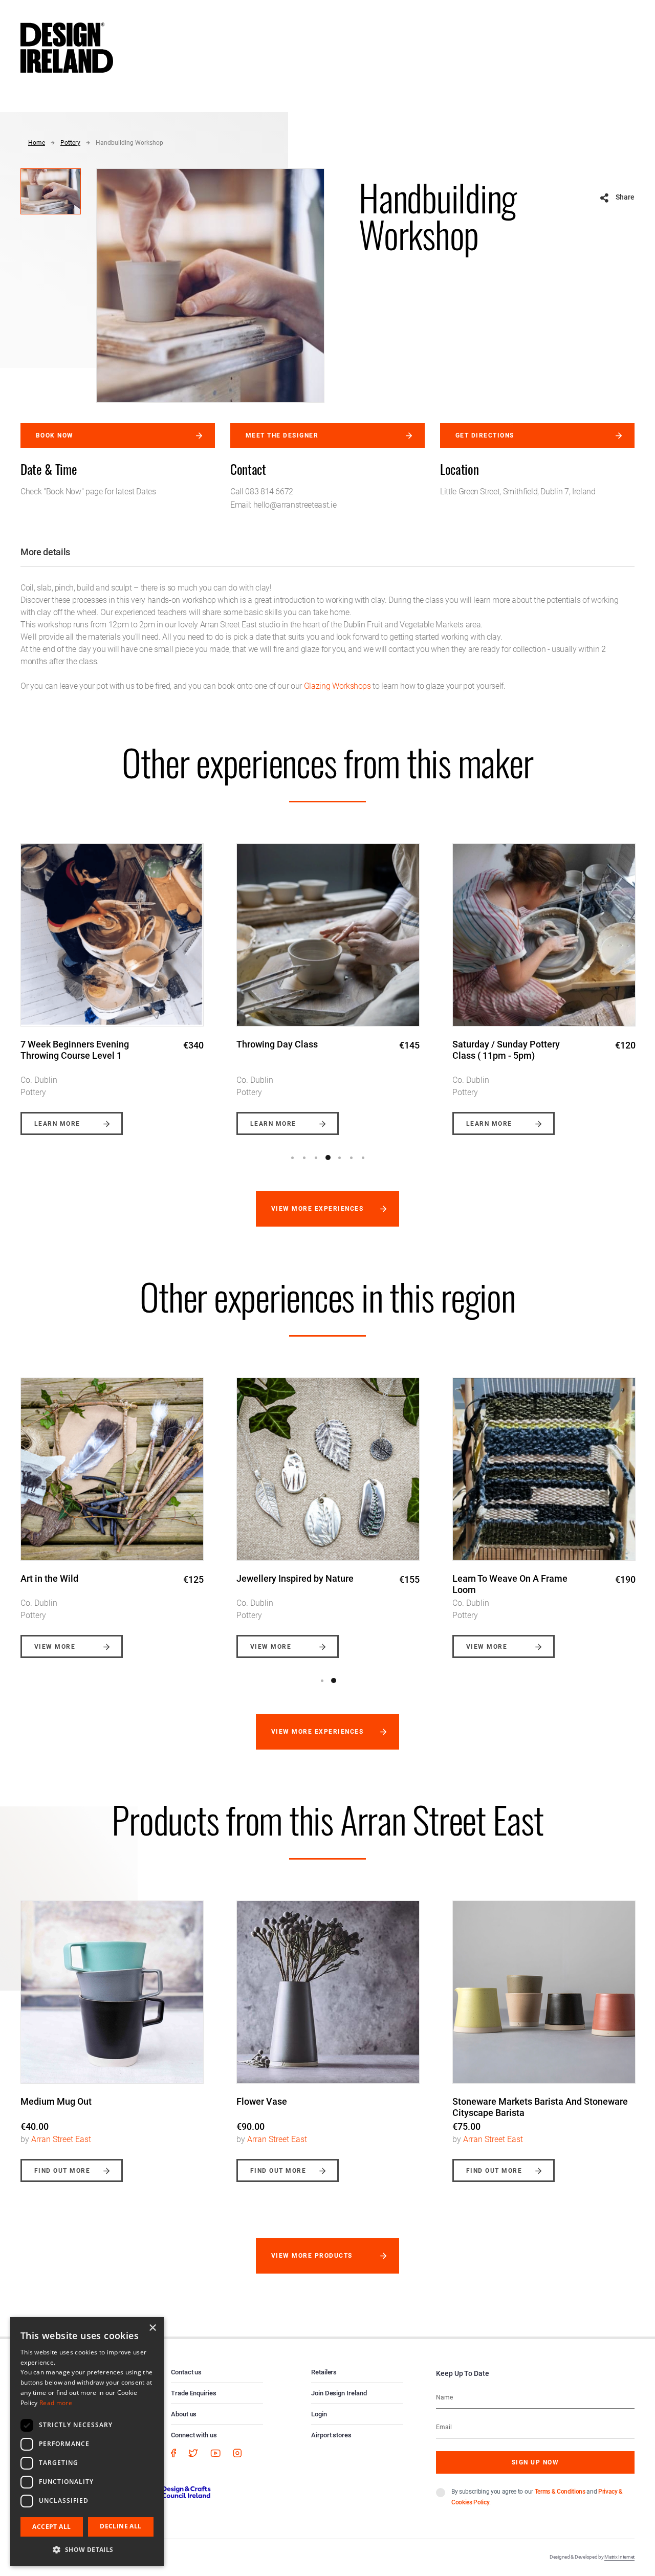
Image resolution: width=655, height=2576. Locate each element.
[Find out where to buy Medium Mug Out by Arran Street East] (112, 1992)
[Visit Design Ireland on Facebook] (173, 2453)
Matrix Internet (619, 2557)
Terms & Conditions (560, 2492)
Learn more (57, 1124)
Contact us (186, 2372)
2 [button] (304, 1158)
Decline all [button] (121, 2526)
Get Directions (485, 435)
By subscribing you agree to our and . (537, 2497)
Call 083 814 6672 (262, 492)
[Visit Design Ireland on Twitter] (193, 2453)
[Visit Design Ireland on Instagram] (237, 2453)
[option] (112, 981)
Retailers (324, 2372)
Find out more (62, 2171)
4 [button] (328, 1158)
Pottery (70, 143)
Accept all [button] (51, 2527)
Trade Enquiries (194, 2393)
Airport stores (331, 2435)
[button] (87, 2549)
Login (319, 2414)
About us (184, 2414)
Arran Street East (61, 2139)
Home (37, 143)
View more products (312, 2256)
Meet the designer (282, 435)
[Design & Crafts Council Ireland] (168, 2492)
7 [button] (363, 1158)
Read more (56, 2403)
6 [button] (352, 1158)
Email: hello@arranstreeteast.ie (283, 505)
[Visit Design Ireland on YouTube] (215, 2453)
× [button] (152, 2328)
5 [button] (340, 1158)
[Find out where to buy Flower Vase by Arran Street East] (328, 1992)
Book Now (55, 435)
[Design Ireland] (67, 47)
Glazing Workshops (337, 686)
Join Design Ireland (339, 2393)
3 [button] (316, 1158)
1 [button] (293, 1158)
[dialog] (87, 2441)
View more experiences (317, 1209)
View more (55, 1647)
